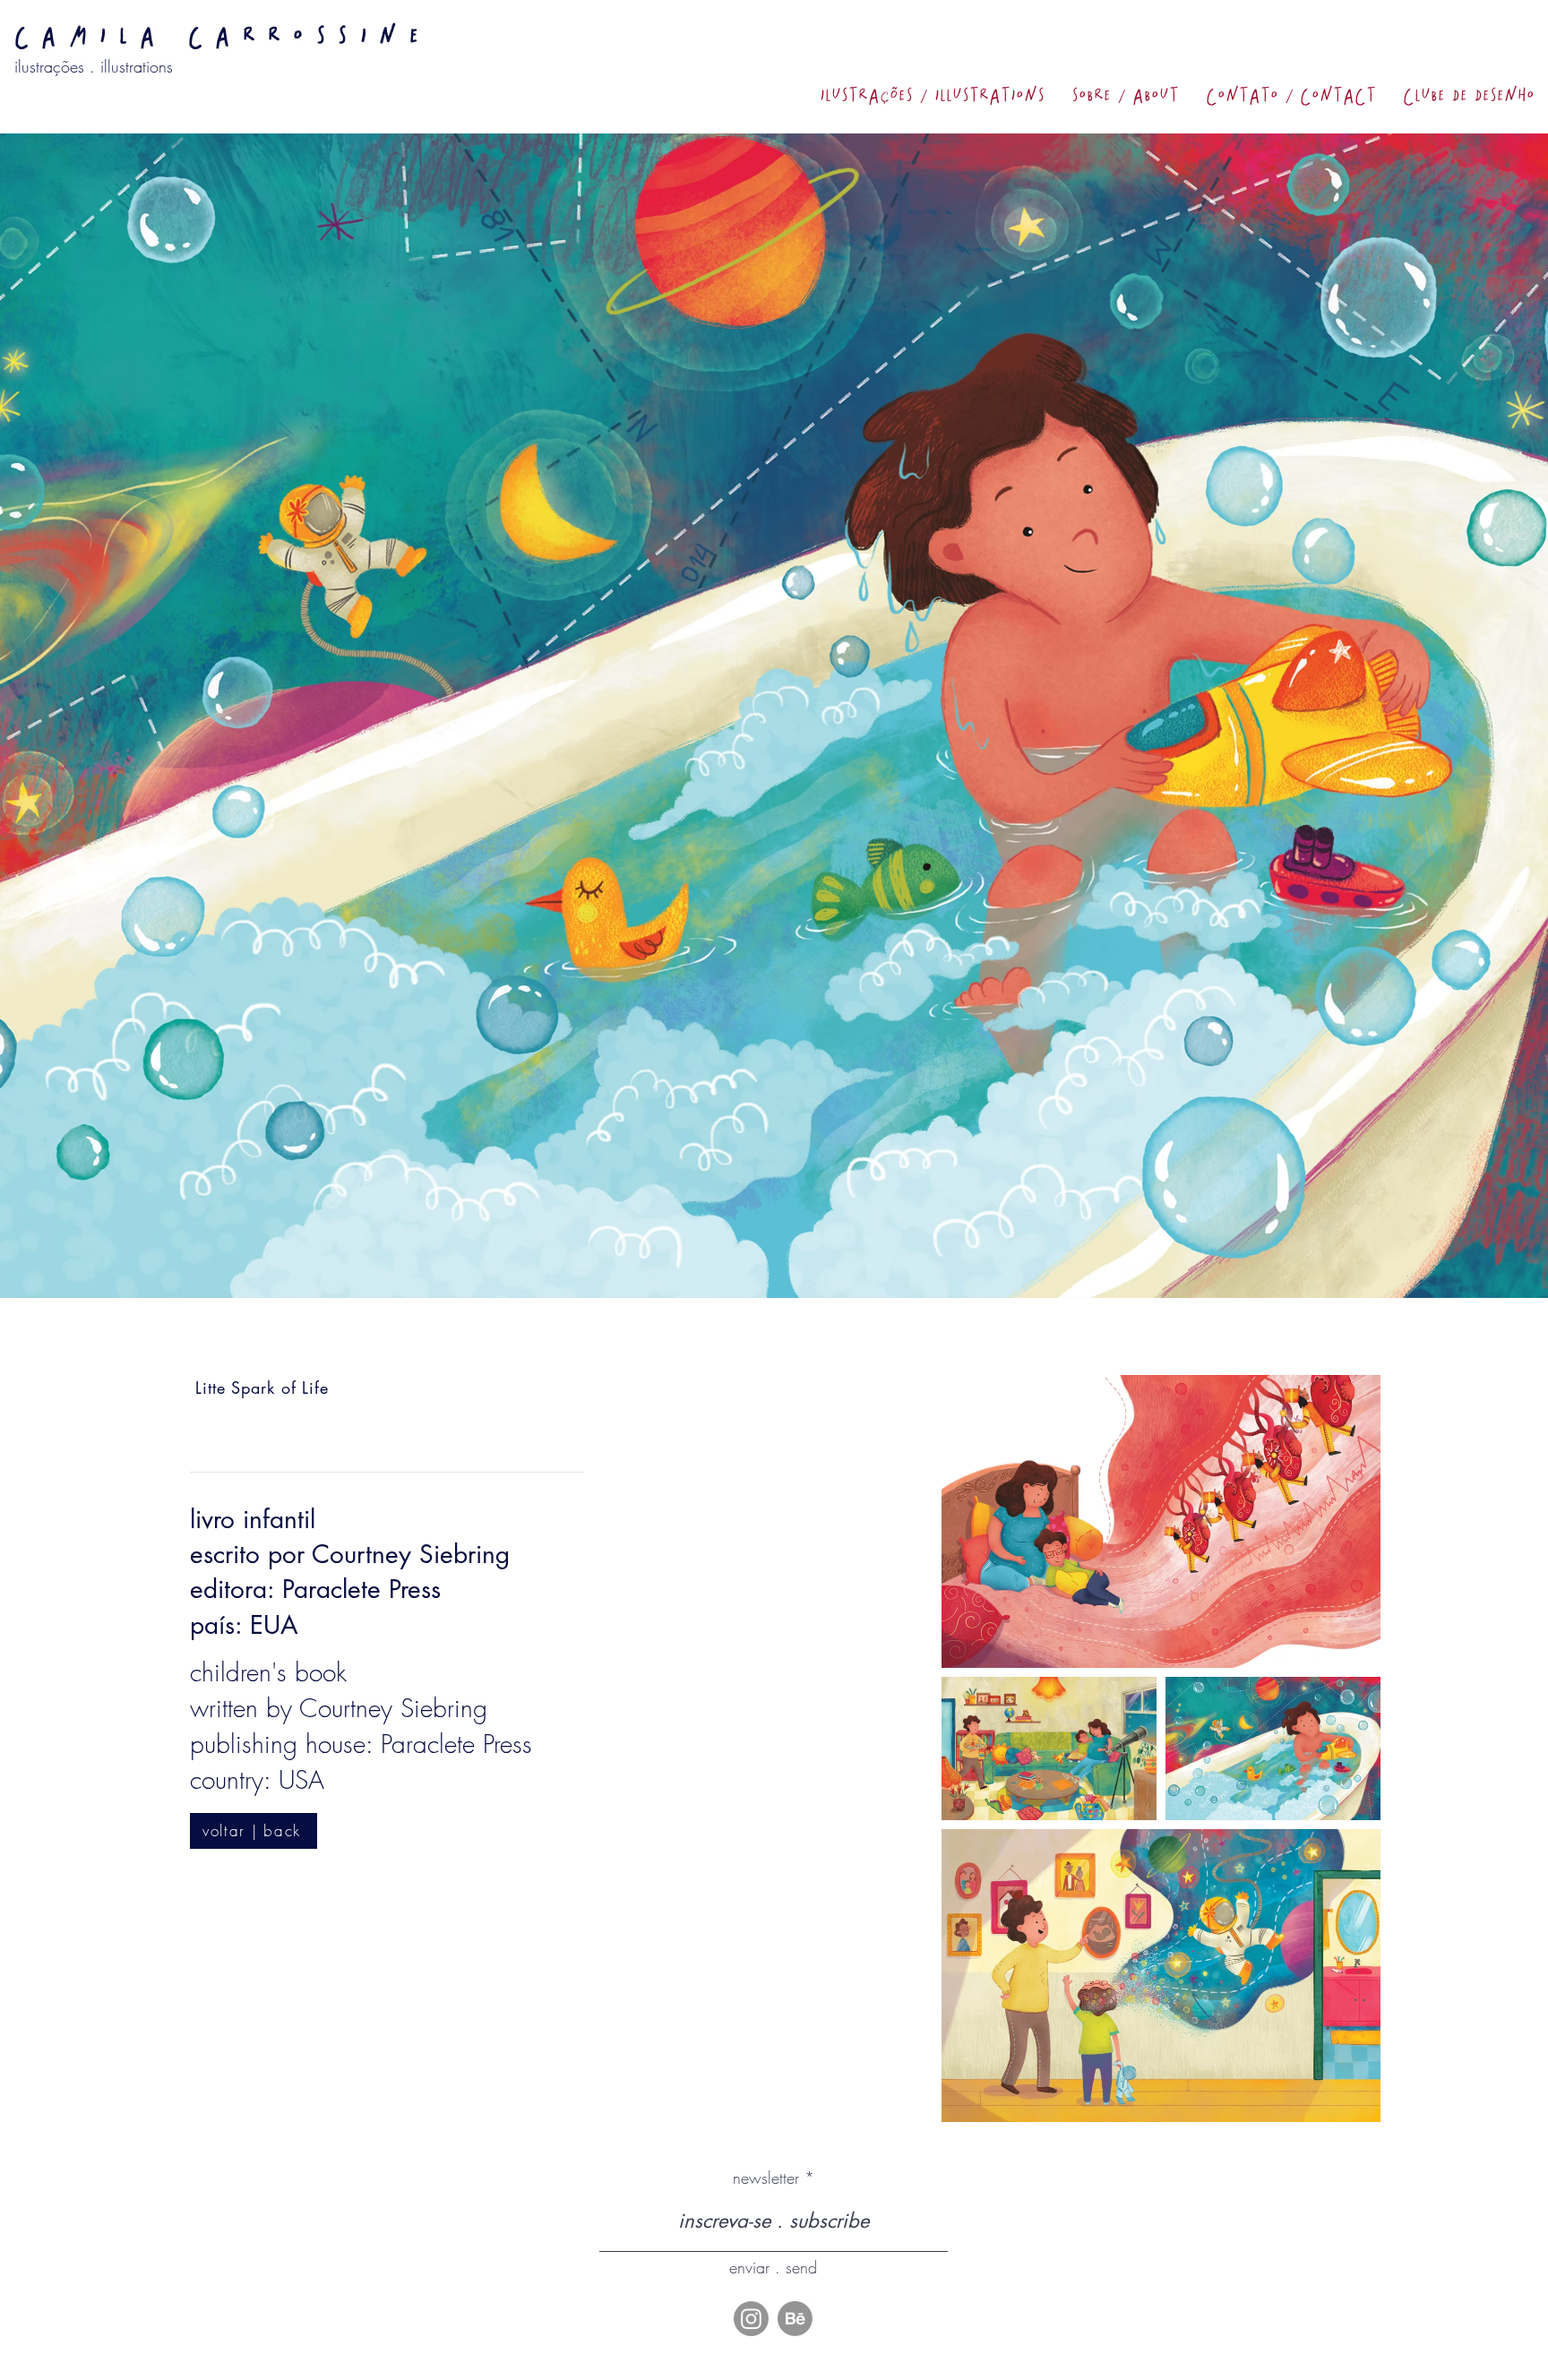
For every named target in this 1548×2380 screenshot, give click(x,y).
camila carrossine (223, 36)
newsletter (766, 2178)
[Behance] (795, 2319)
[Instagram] (751, 2319)
